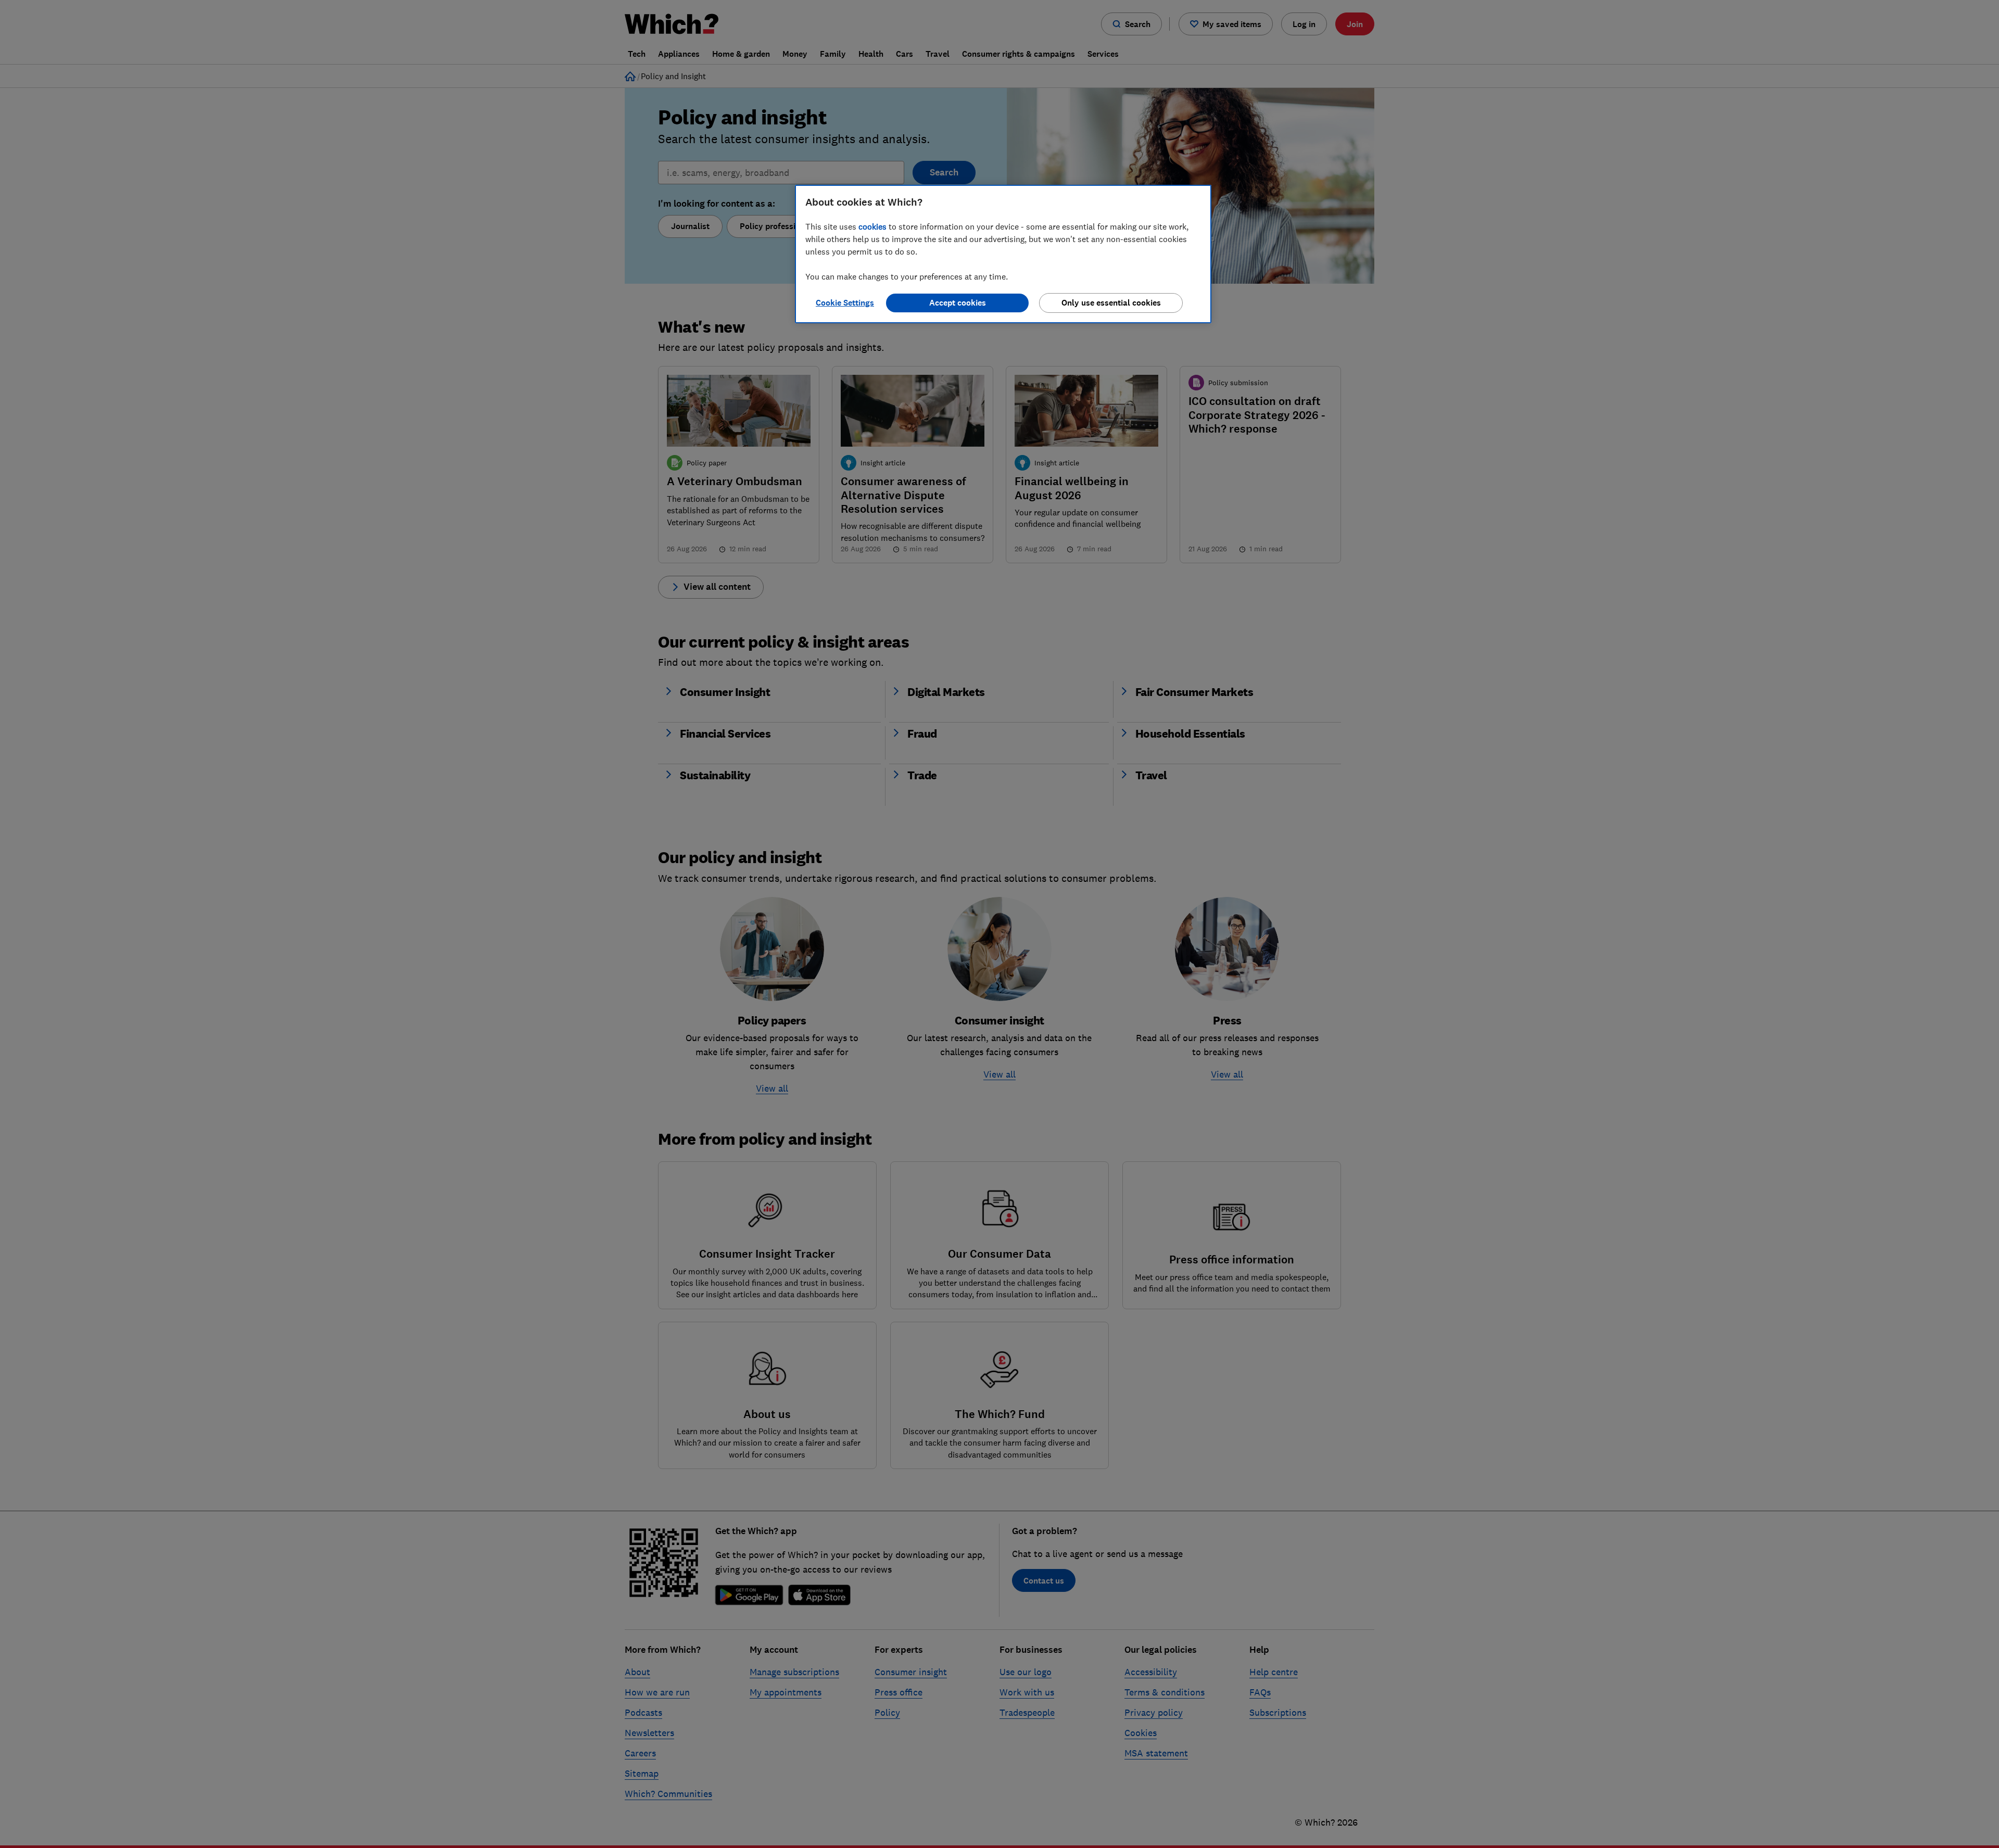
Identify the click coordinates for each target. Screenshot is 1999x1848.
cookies (872, 226)
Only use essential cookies (1111, 303)
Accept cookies (958, 303)
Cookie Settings (845, 303)
